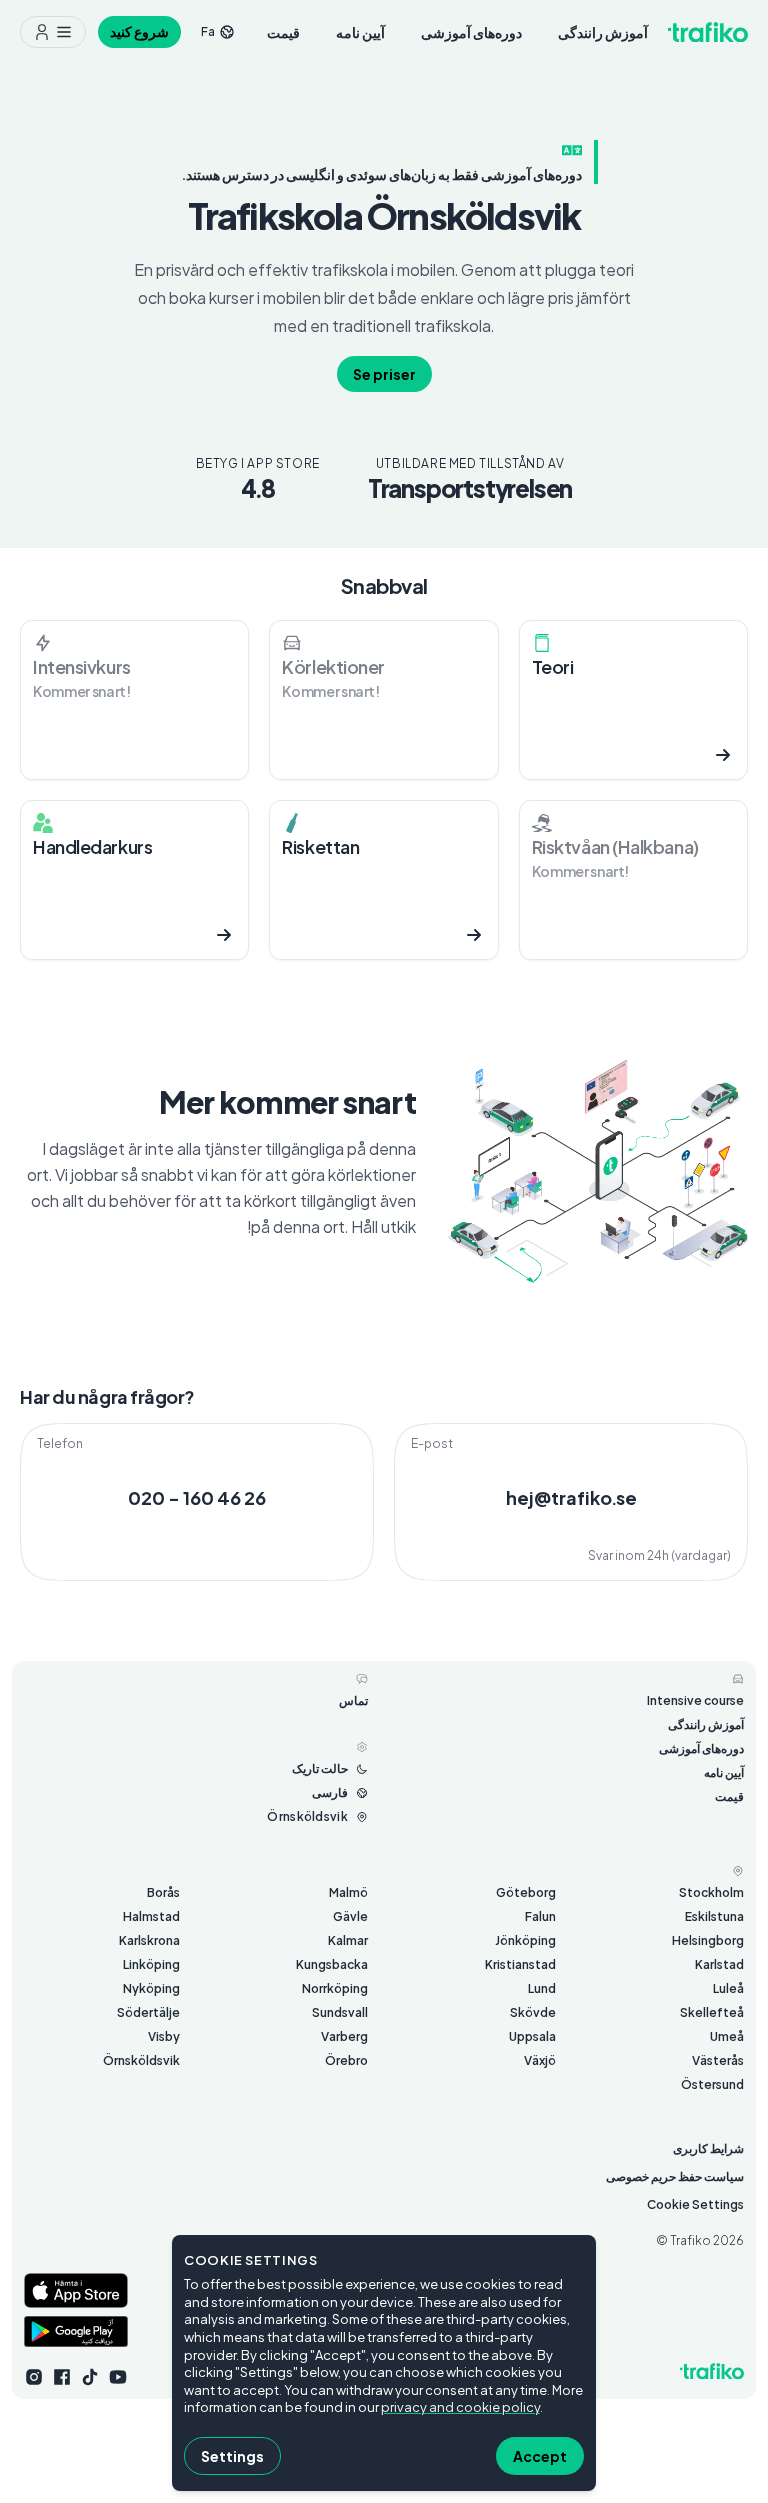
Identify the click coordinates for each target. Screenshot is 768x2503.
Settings (232, 2456)
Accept (540, 2456)
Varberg (344, 2036)
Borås (163, 1892)
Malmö (348, 1892)
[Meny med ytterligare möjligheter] (53, 32)
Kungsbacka (332, 1964)
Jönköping (525, 1940)
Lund (542, 1988)
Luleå (728, 1988)
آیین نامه (360, 32)
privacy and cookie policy (460, 2407)
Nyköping (151, 1988)
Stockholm (711, 1892)
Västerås (718, 2060)
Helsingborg (708, 1940)
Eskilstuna (714, 1916)
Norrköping (335, 1988)
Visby (164, 2036)
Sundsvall (340, 2012)
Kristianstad (520, 1964)
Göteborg (526, 1892)
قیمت (283, 32)
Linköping (151, 1964)
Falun (540, 1916)
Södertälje (148, 2012)
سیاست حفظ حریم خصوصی (675, 2176)
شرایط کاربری (708, 2148)
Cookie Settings (695, 2204)
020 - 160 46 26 (197, 1497)
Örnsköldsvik (141, 2060)
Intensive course (695, 1700)
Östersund (712, 2084)
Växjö (540, 2060)
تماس (353, 1700)
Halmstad (151, 1916)
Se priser (384, 374)
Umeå (727, 2036)
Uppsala (532, 2036)
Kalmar (348, 1940)
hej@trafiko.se (571, 1497)
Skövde (533, 2012)
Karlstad (719, 1964)
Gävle (350, 1916)
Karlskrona (149, 1940)
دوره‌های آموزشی (471, 32)
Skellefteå (712, 2012)
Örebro (346, 2060)
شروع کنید (139, 31)
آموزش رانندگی (603, 32)
